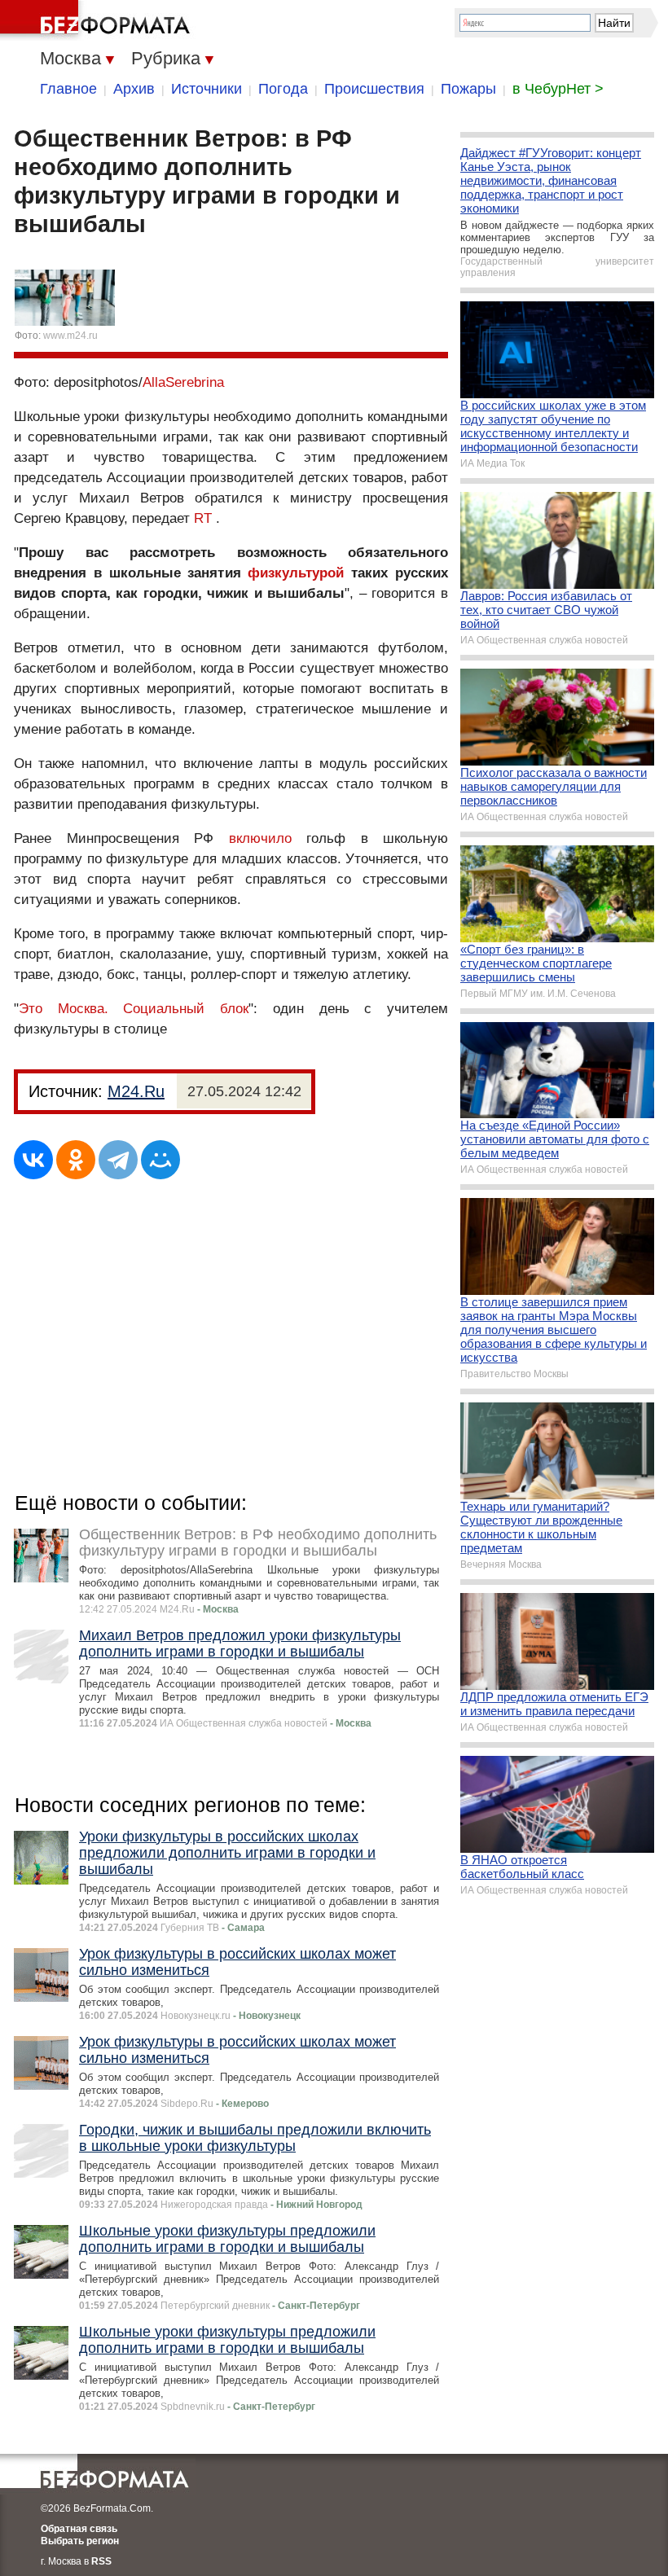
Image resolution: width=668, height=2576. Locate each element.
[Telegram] (118, 1160)
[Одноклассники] (76, 1160)
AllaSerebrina (183, 382)
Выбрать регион (80, 2541)
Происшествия (374, 89)
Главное (68, 89)
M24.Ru (136, 1091)
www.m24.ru (70, 336)
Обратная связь (79, 2529)
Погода (283, 89)
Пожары (468, 89)
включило (260, 838)
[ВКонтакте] (33, 1160)
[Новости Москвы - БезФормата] (98, 20)
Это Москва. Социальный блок (134, 1009)
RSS (101, 2561)
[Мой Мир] (160, 1160)
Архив (134, 89)
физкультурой (296, 573)
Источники (207, 89)
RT (203, 518)
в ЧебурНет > (558, 89)
